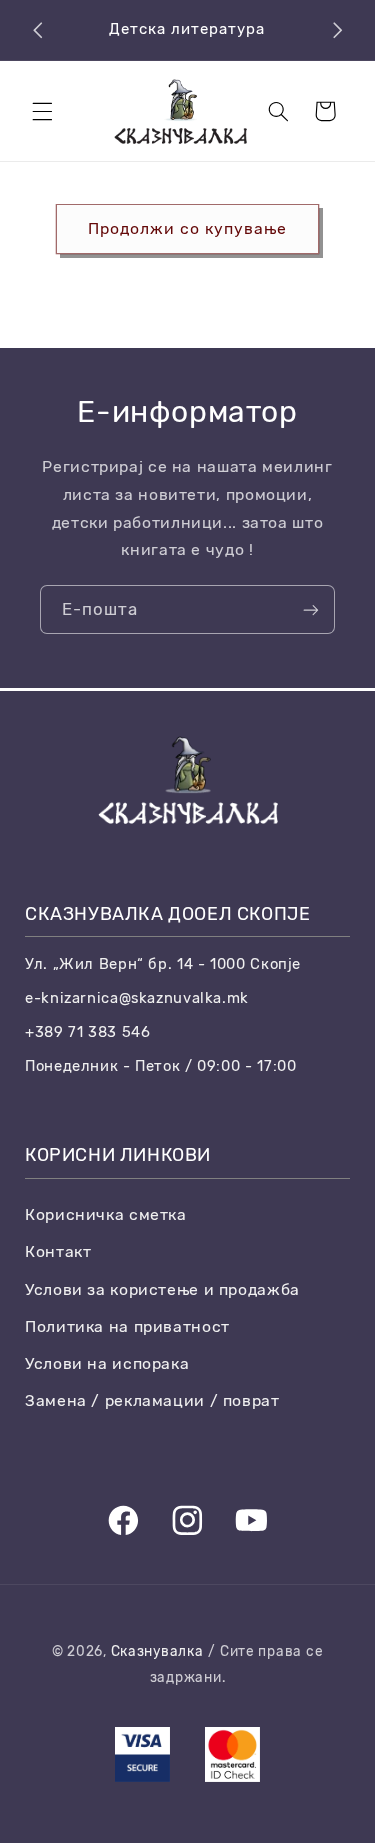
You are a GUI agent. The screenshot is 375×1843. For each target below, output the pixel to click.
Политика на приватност (127, 1326)
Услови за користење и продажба (162, 1289)
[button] (42, 111)
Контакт (58, 1251)
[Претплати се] (311, 609)
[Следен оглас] (337, 30)
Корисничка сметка (106, 1214)
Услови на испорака (107, 1363)
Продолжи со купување (188, 228)
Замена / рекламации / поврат (152, 1400)
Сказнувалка (157, 1651)
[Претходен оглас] (38, 30)
